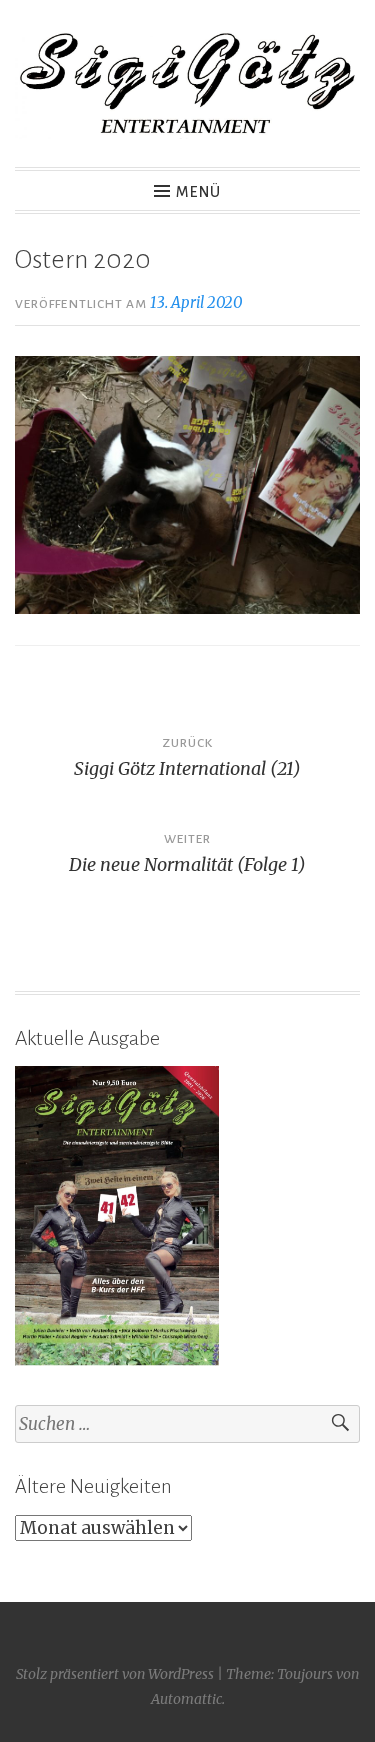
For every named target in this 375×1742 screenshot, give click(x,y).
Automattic (186, 1699)
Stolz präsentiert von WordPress (115, 1674)
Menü (198, 192)
